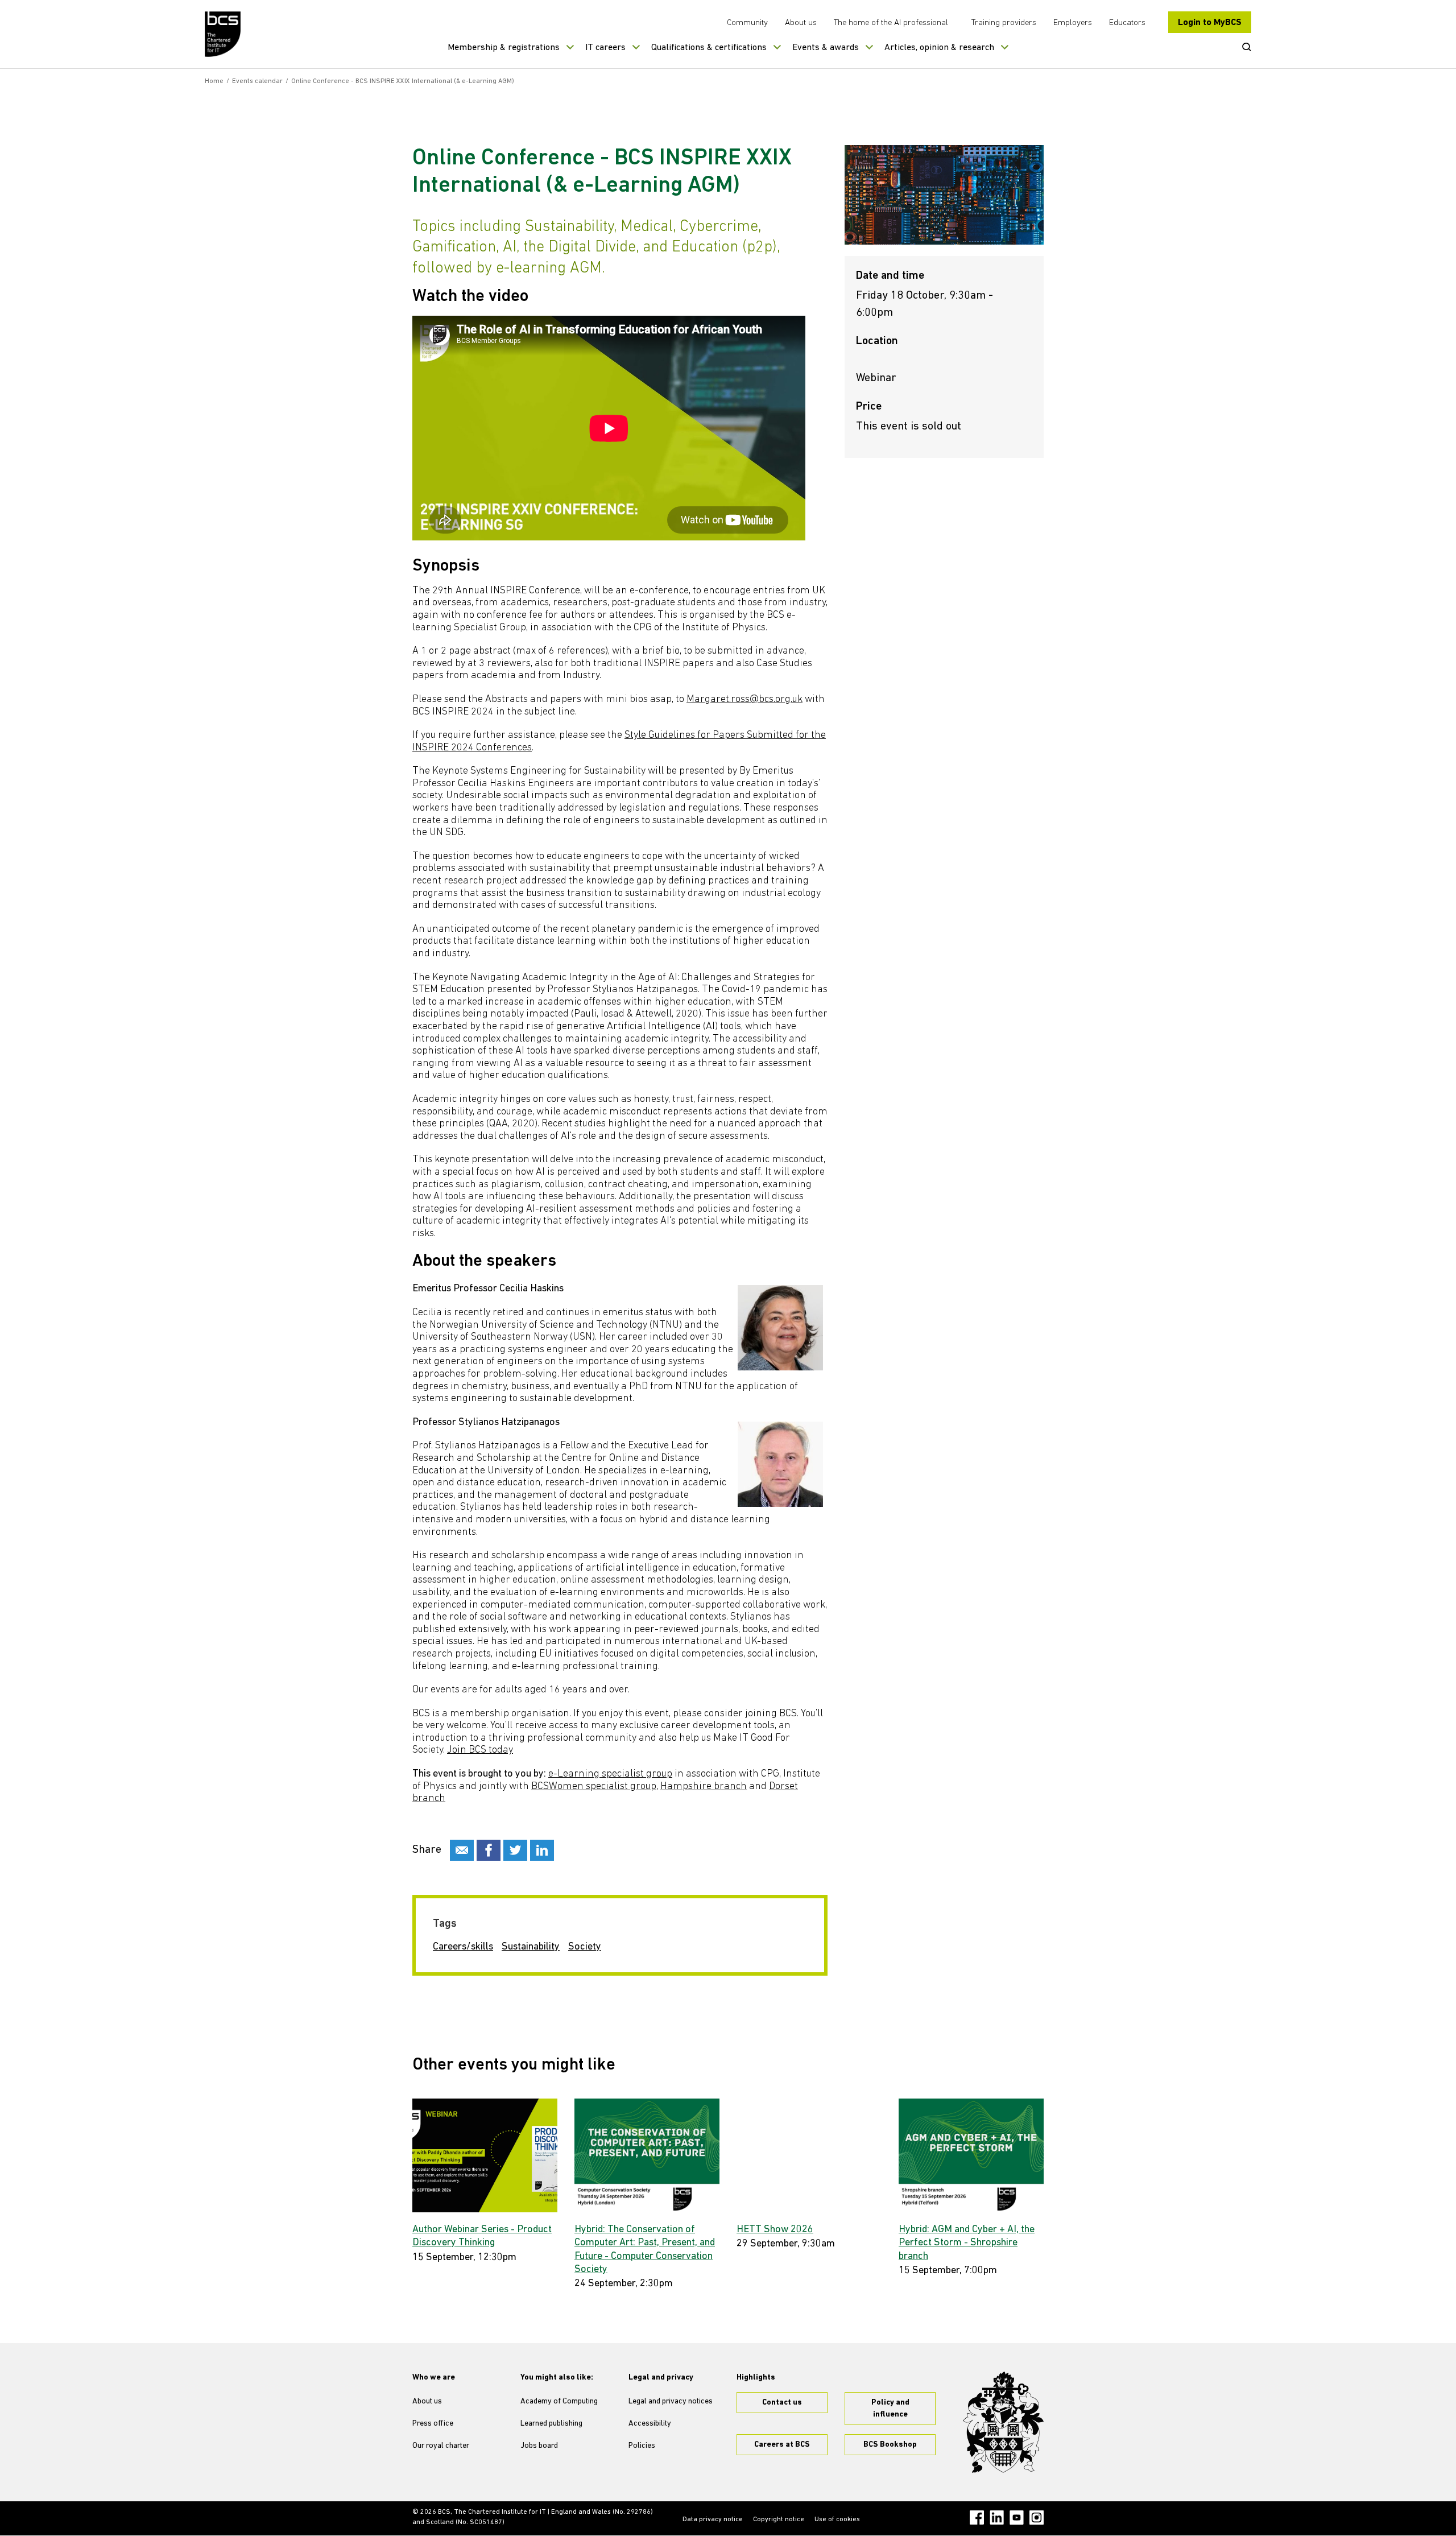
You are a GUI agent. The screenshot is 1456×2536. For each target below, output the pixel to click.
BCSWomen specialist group (594, 1787)
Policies (642, 2446)
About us (801, 23)
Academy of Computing (559, 2401)
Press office (433, 2424)
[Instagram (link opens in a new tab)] (1037, 2518)
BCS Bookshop (890, 2445)
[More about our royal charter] (1003, 2422)
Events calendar (257, 81)
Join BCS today (480, 1750)
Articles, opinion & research (939, 48)
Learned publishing (551, 2424)
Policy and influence (890, 2409)
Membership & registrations (504, 48)
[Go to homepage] (223, 34)
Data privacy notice (713, 2520)
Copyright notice (779, 2520)
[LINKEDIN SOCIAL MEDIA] (542, 1850)
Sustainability (531, 1947)
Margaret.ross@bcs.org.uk (744, 700)
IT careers (605, 48)
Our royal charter (441, 2446)
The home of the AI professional (891, 23)
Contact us (782, 2403)
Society (585, 1947)
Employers (1073, 23)
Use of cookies (837, 2520)
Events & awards (826, 48)
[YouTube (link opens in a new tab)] (1017, 2518)
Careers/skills (463, 1947)
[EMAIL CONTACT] (462, 1850)
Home (214, 81)
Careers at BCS (782, 2445)
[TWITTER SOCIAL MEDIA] (515, 1850)
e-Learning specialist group (610, 1774)
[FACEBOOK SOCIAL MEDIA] (489, 1850)
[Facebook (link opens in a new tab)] (977, 2518)
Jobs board (539, 2446)
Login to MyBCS (1210, 23)
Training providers (1004, 23)
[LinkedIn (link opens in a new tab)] (997, 2518)
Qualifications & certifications (709, 48)
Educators (1127, 23)
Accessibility (650, 2424)
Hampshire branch (704, 1787)
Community (747, 23)
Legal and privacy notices (671, 2401)
